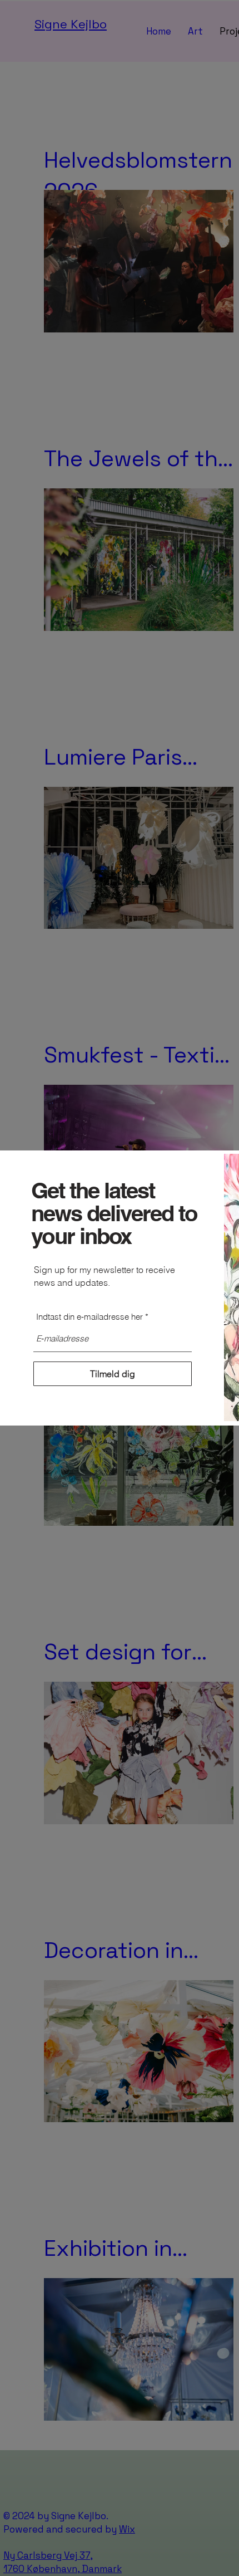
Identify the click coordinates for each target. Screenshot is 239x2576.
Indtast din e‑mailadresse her (89, 1317)
